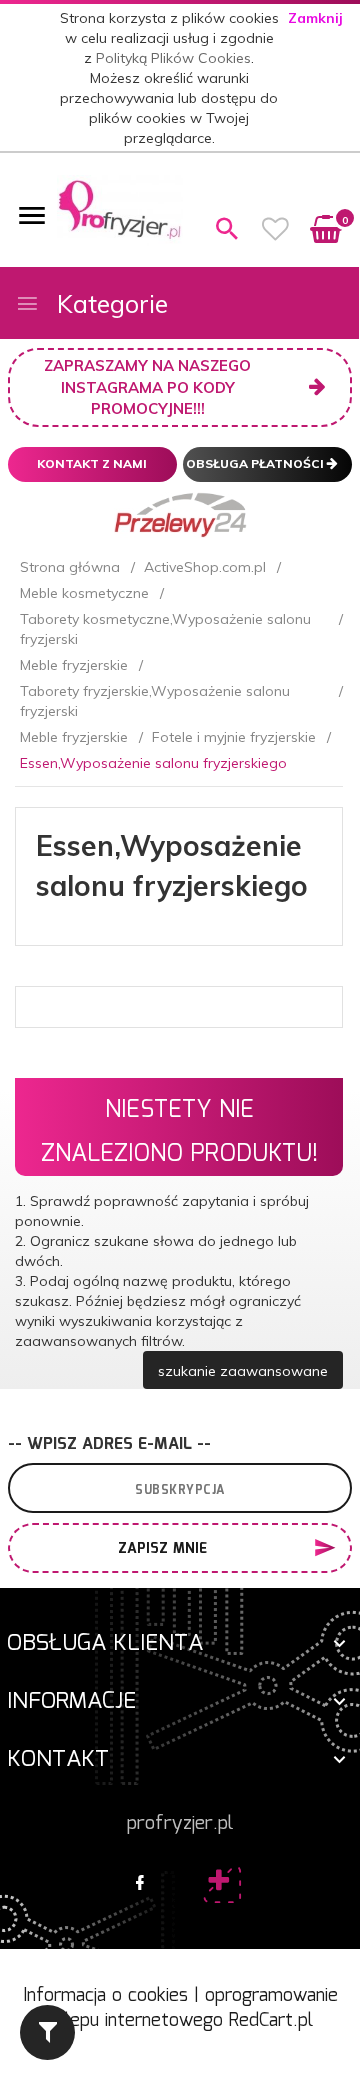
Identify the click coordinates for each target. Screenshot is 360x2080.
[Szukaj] (227, 229)
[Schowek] (276, 229)
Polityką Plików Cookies (173, 58)
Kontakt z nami (92, 463)
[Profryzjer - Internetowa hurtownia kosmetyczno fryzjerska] (120, 209)
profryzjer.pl (180, 1824)
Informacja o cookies (105, 1996)
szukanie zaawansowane (243, 1371)
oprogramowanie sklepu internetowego (192, 2009)
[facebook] (140, 1884)
